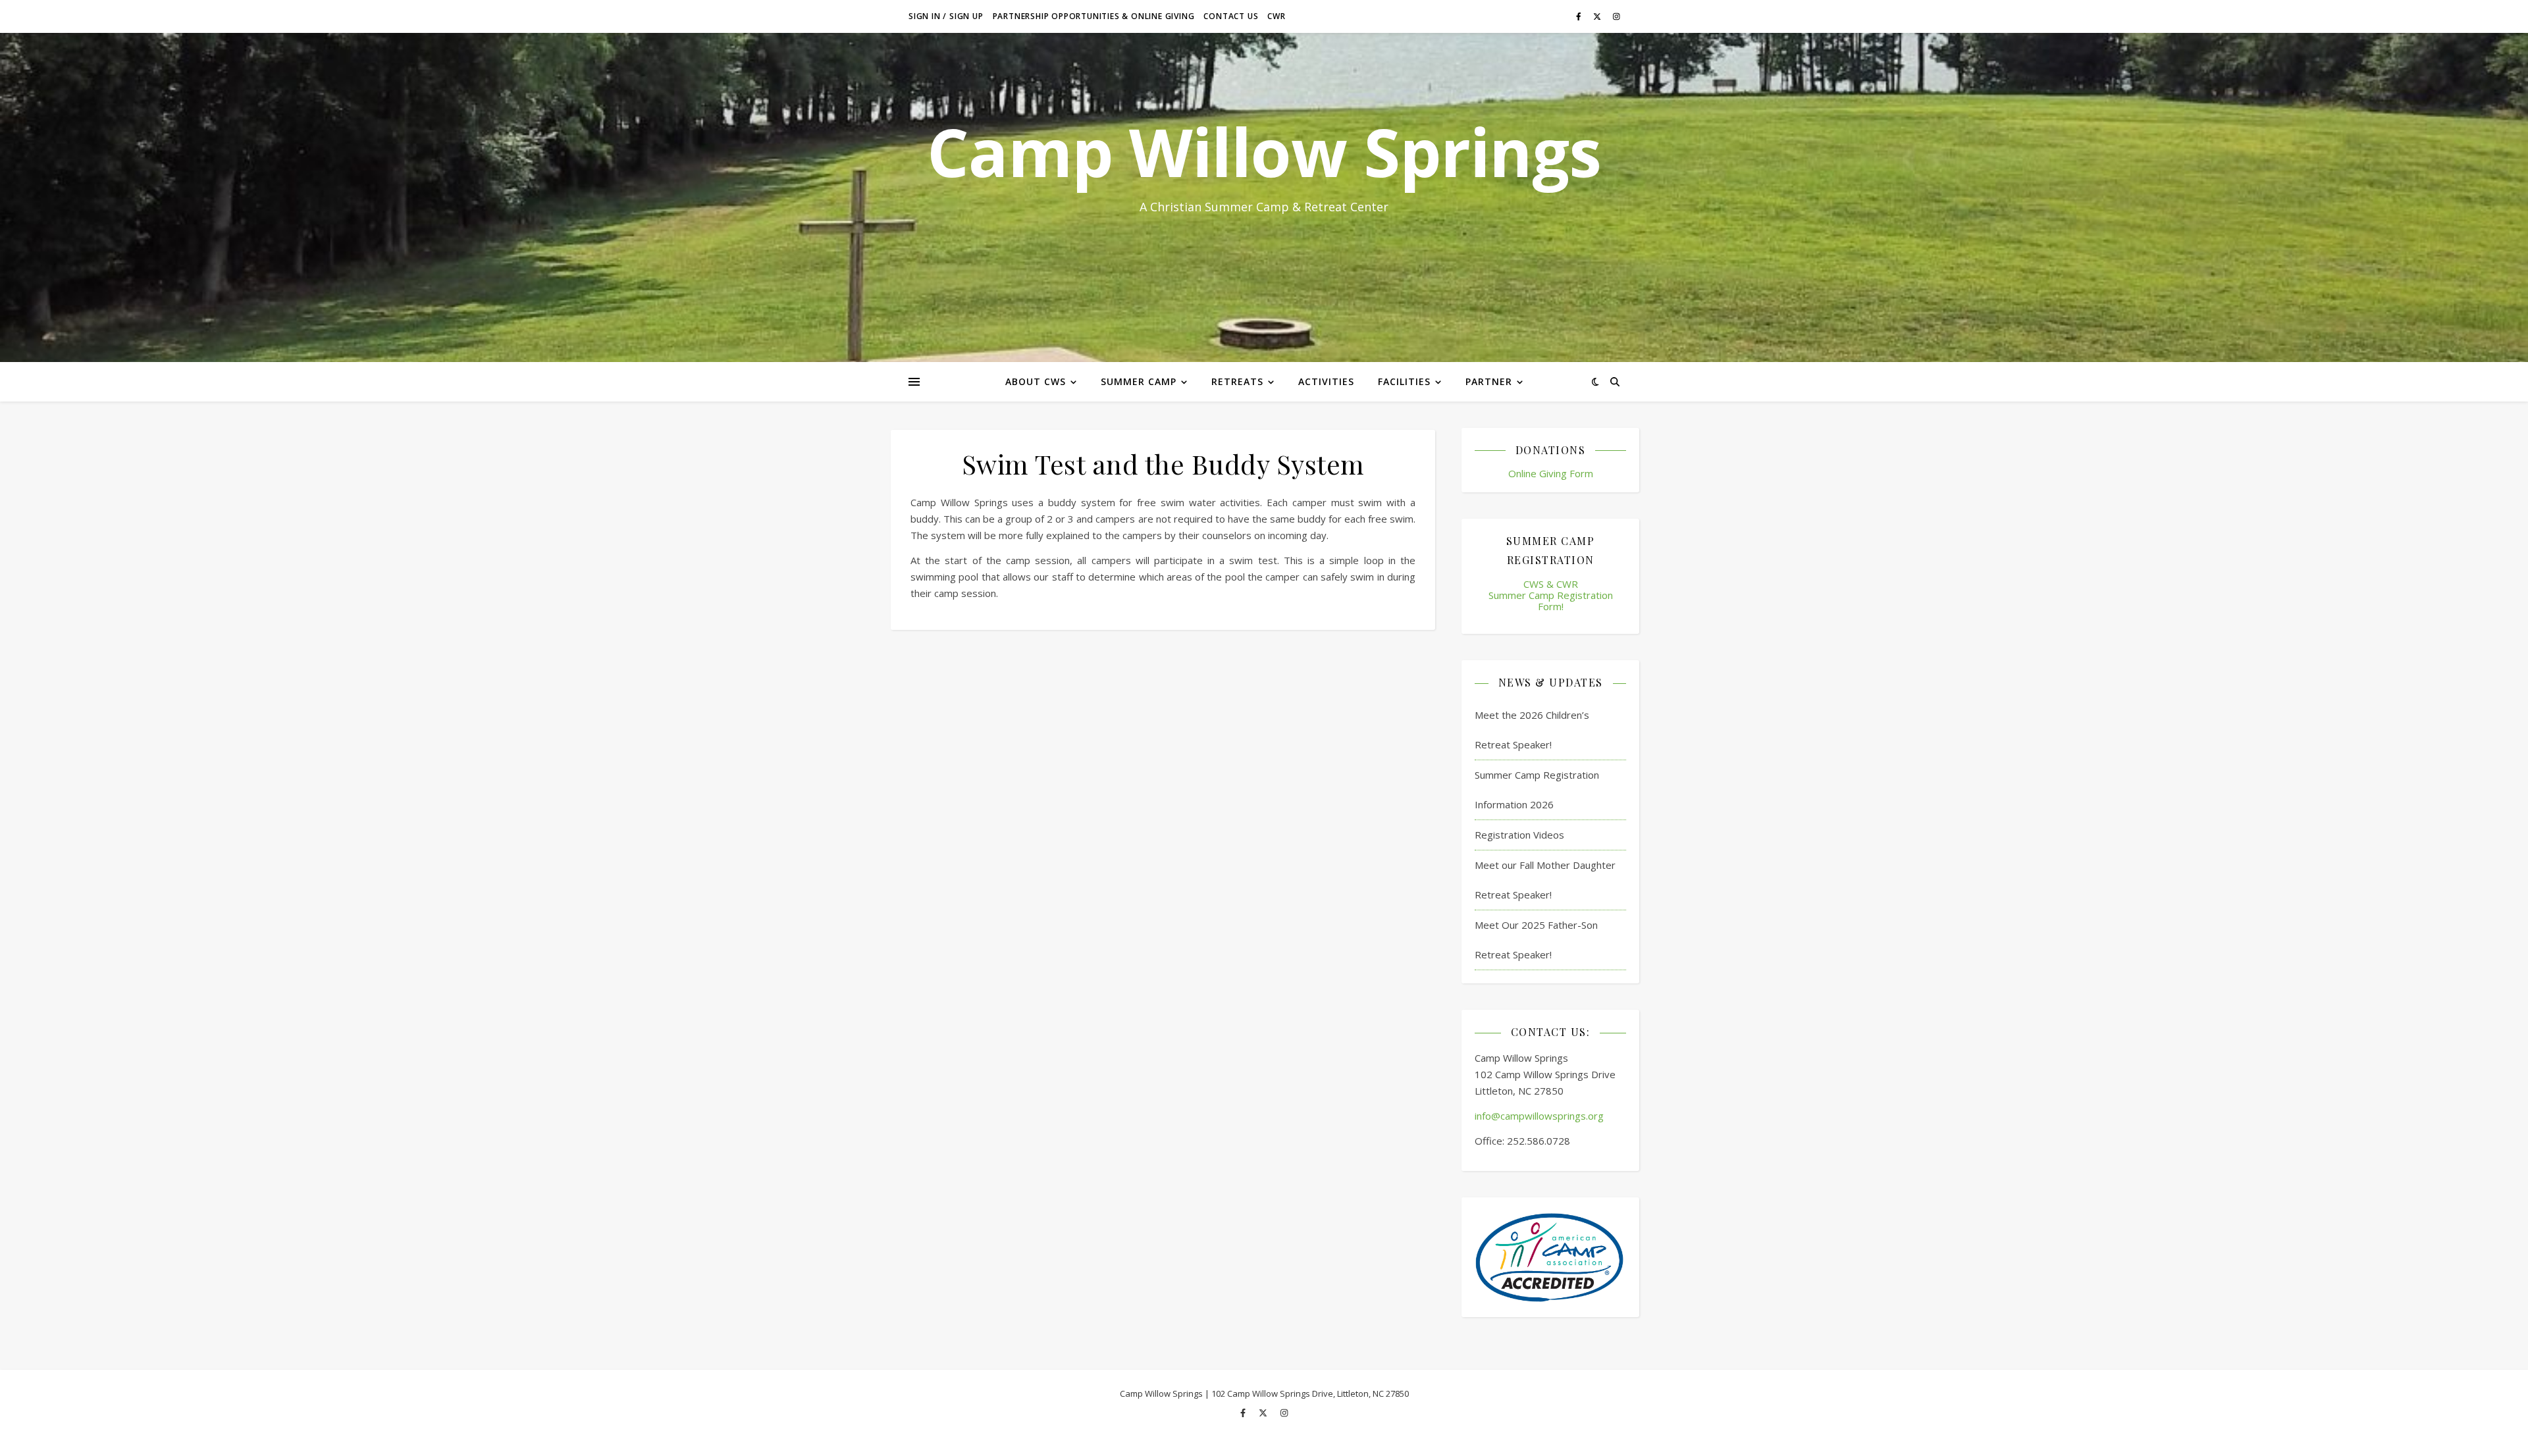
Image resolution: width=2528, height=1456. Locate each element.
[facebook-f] (1580, 16)
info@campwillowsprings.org (1539, 1116)
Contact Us (1231, 16)
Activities (1326, 381)
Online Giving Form (1551, 473)
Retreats (1237, 381)
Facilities (1404, 381)
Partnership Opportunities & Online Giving (1094, 16)
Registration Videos (1519, 835)
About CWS (1036, 381)
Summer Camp (1139, 381)
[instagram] (1617, 16)
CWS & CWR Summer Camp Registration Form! (1551, 595)
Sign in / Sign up (946, 16)
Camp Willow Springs (1264, 151)
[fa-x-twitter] (1598, 16)
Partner (1489, 381)
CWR (1276, 16)
